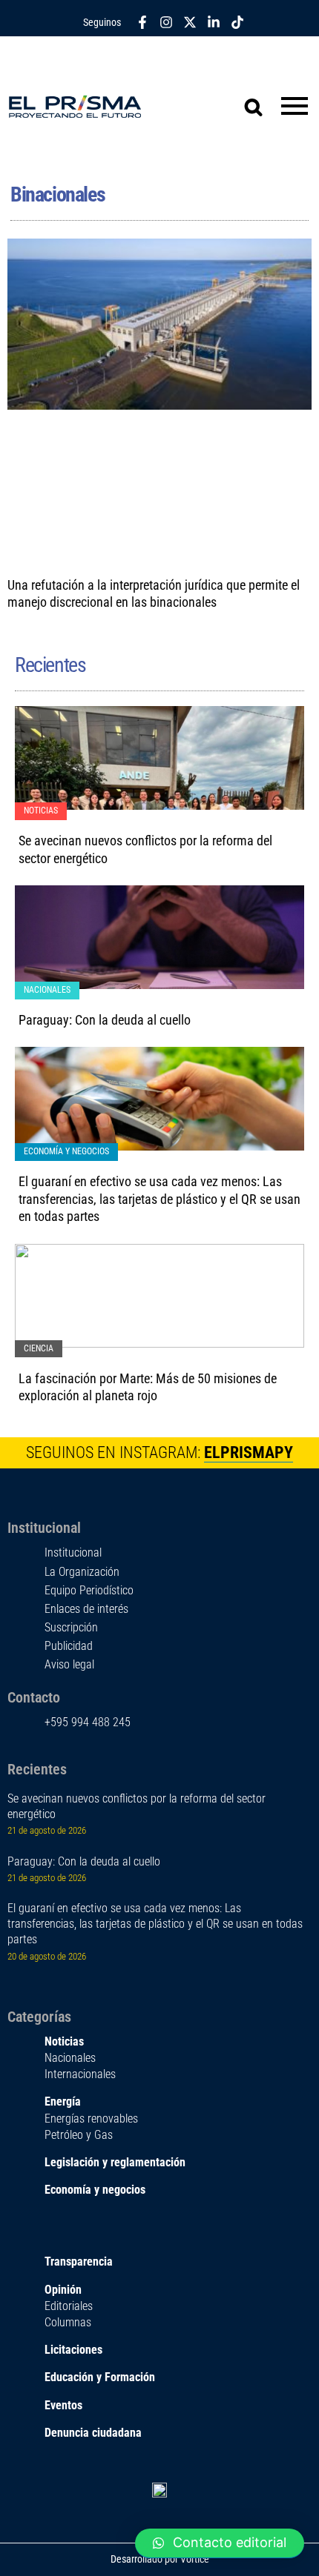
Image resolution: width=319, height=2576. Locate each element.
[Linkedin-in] (214, 22)
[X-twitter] (190, 22)
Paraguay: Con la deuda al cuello (105, 1020)
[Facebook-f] (142, 22)
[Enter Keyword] (245, 98)
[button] (220, 2543)
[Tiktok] (237, 22)
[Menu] (295, 107)
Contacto (34, 1697)
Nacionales (47, 990)
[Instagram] (166, 22)
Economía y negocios (66, 1151)
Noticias (41, 811)
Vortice (194, 2559)
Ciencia (39, 1348)
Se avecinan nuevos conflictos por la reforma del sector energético (137, 1806)
